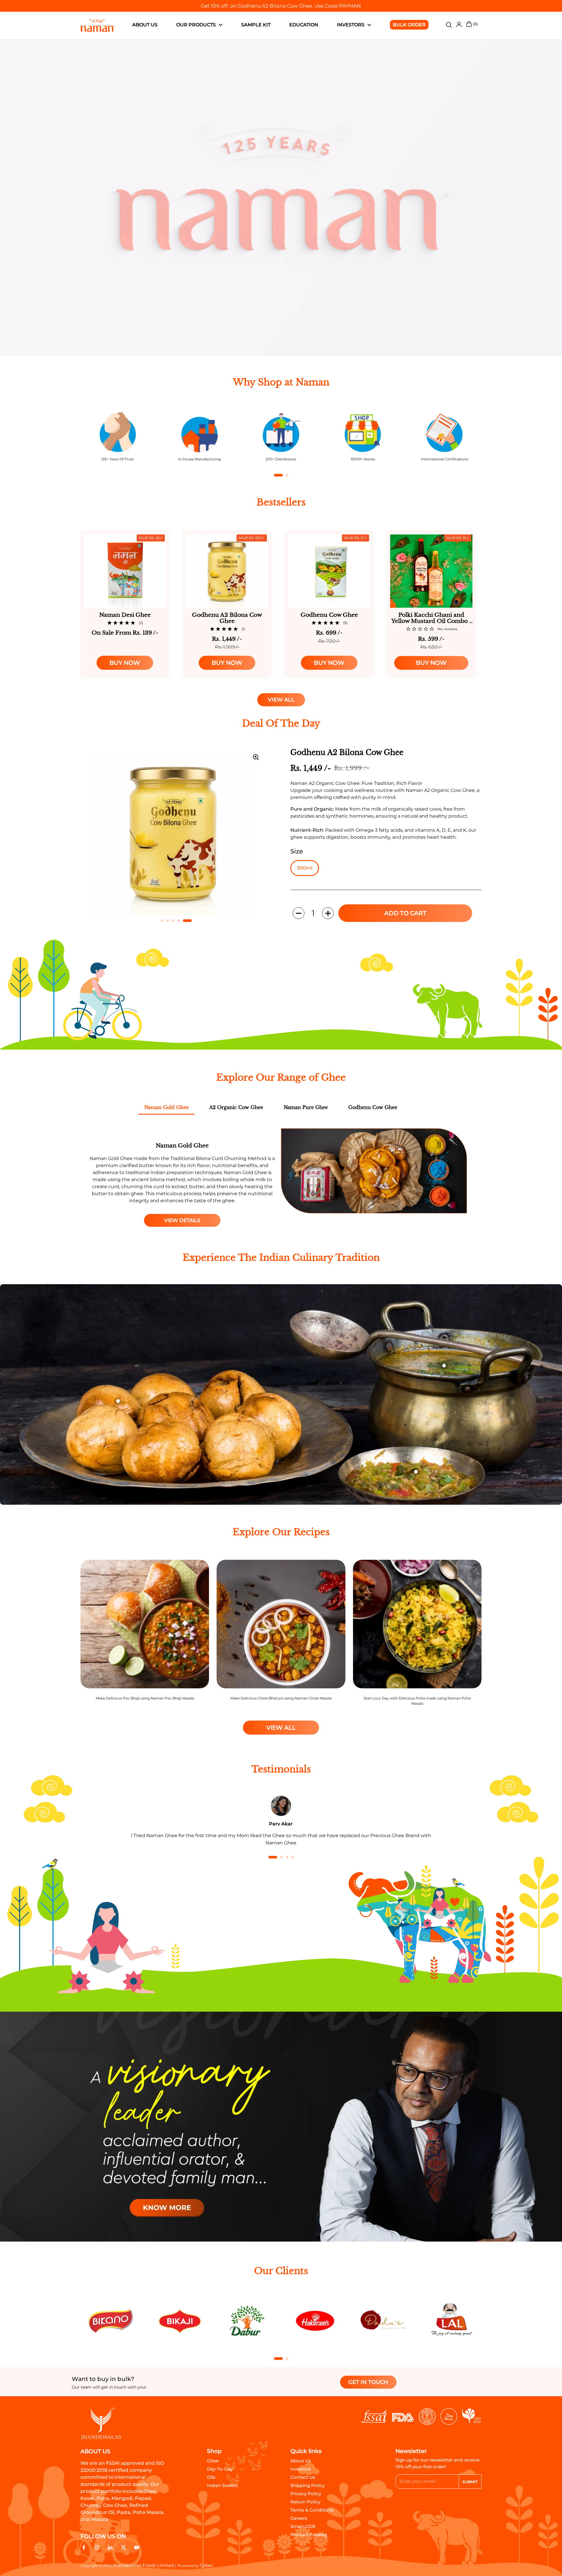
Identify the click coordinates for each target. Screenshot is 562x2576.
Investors (301, 2469)
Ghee (213, 2461)
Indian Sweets (222, 2485)
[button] (299, 913)
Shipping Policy (307, 2485)
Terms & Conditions (312, 2510)
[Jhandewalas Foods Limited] (98, 25)
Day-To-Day (220, 2469)
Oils (211, 2477)
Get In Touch (368, 2382)
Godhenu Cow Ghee (373, 1107)
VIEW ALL (281, 700)
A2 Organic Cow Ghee (236, 1107)
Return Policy (305, 2502)
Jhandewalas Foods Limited (143, 2565)
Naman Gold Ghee (167, 1107)
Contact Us (303, 2477)
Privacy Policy (306, 2494)
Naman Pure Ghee (306, 1107)
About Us (301, 2461)
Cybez (206, 2565)
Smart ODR (303, 2526)
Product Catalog (309, 2535)
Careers (299, 2518)
